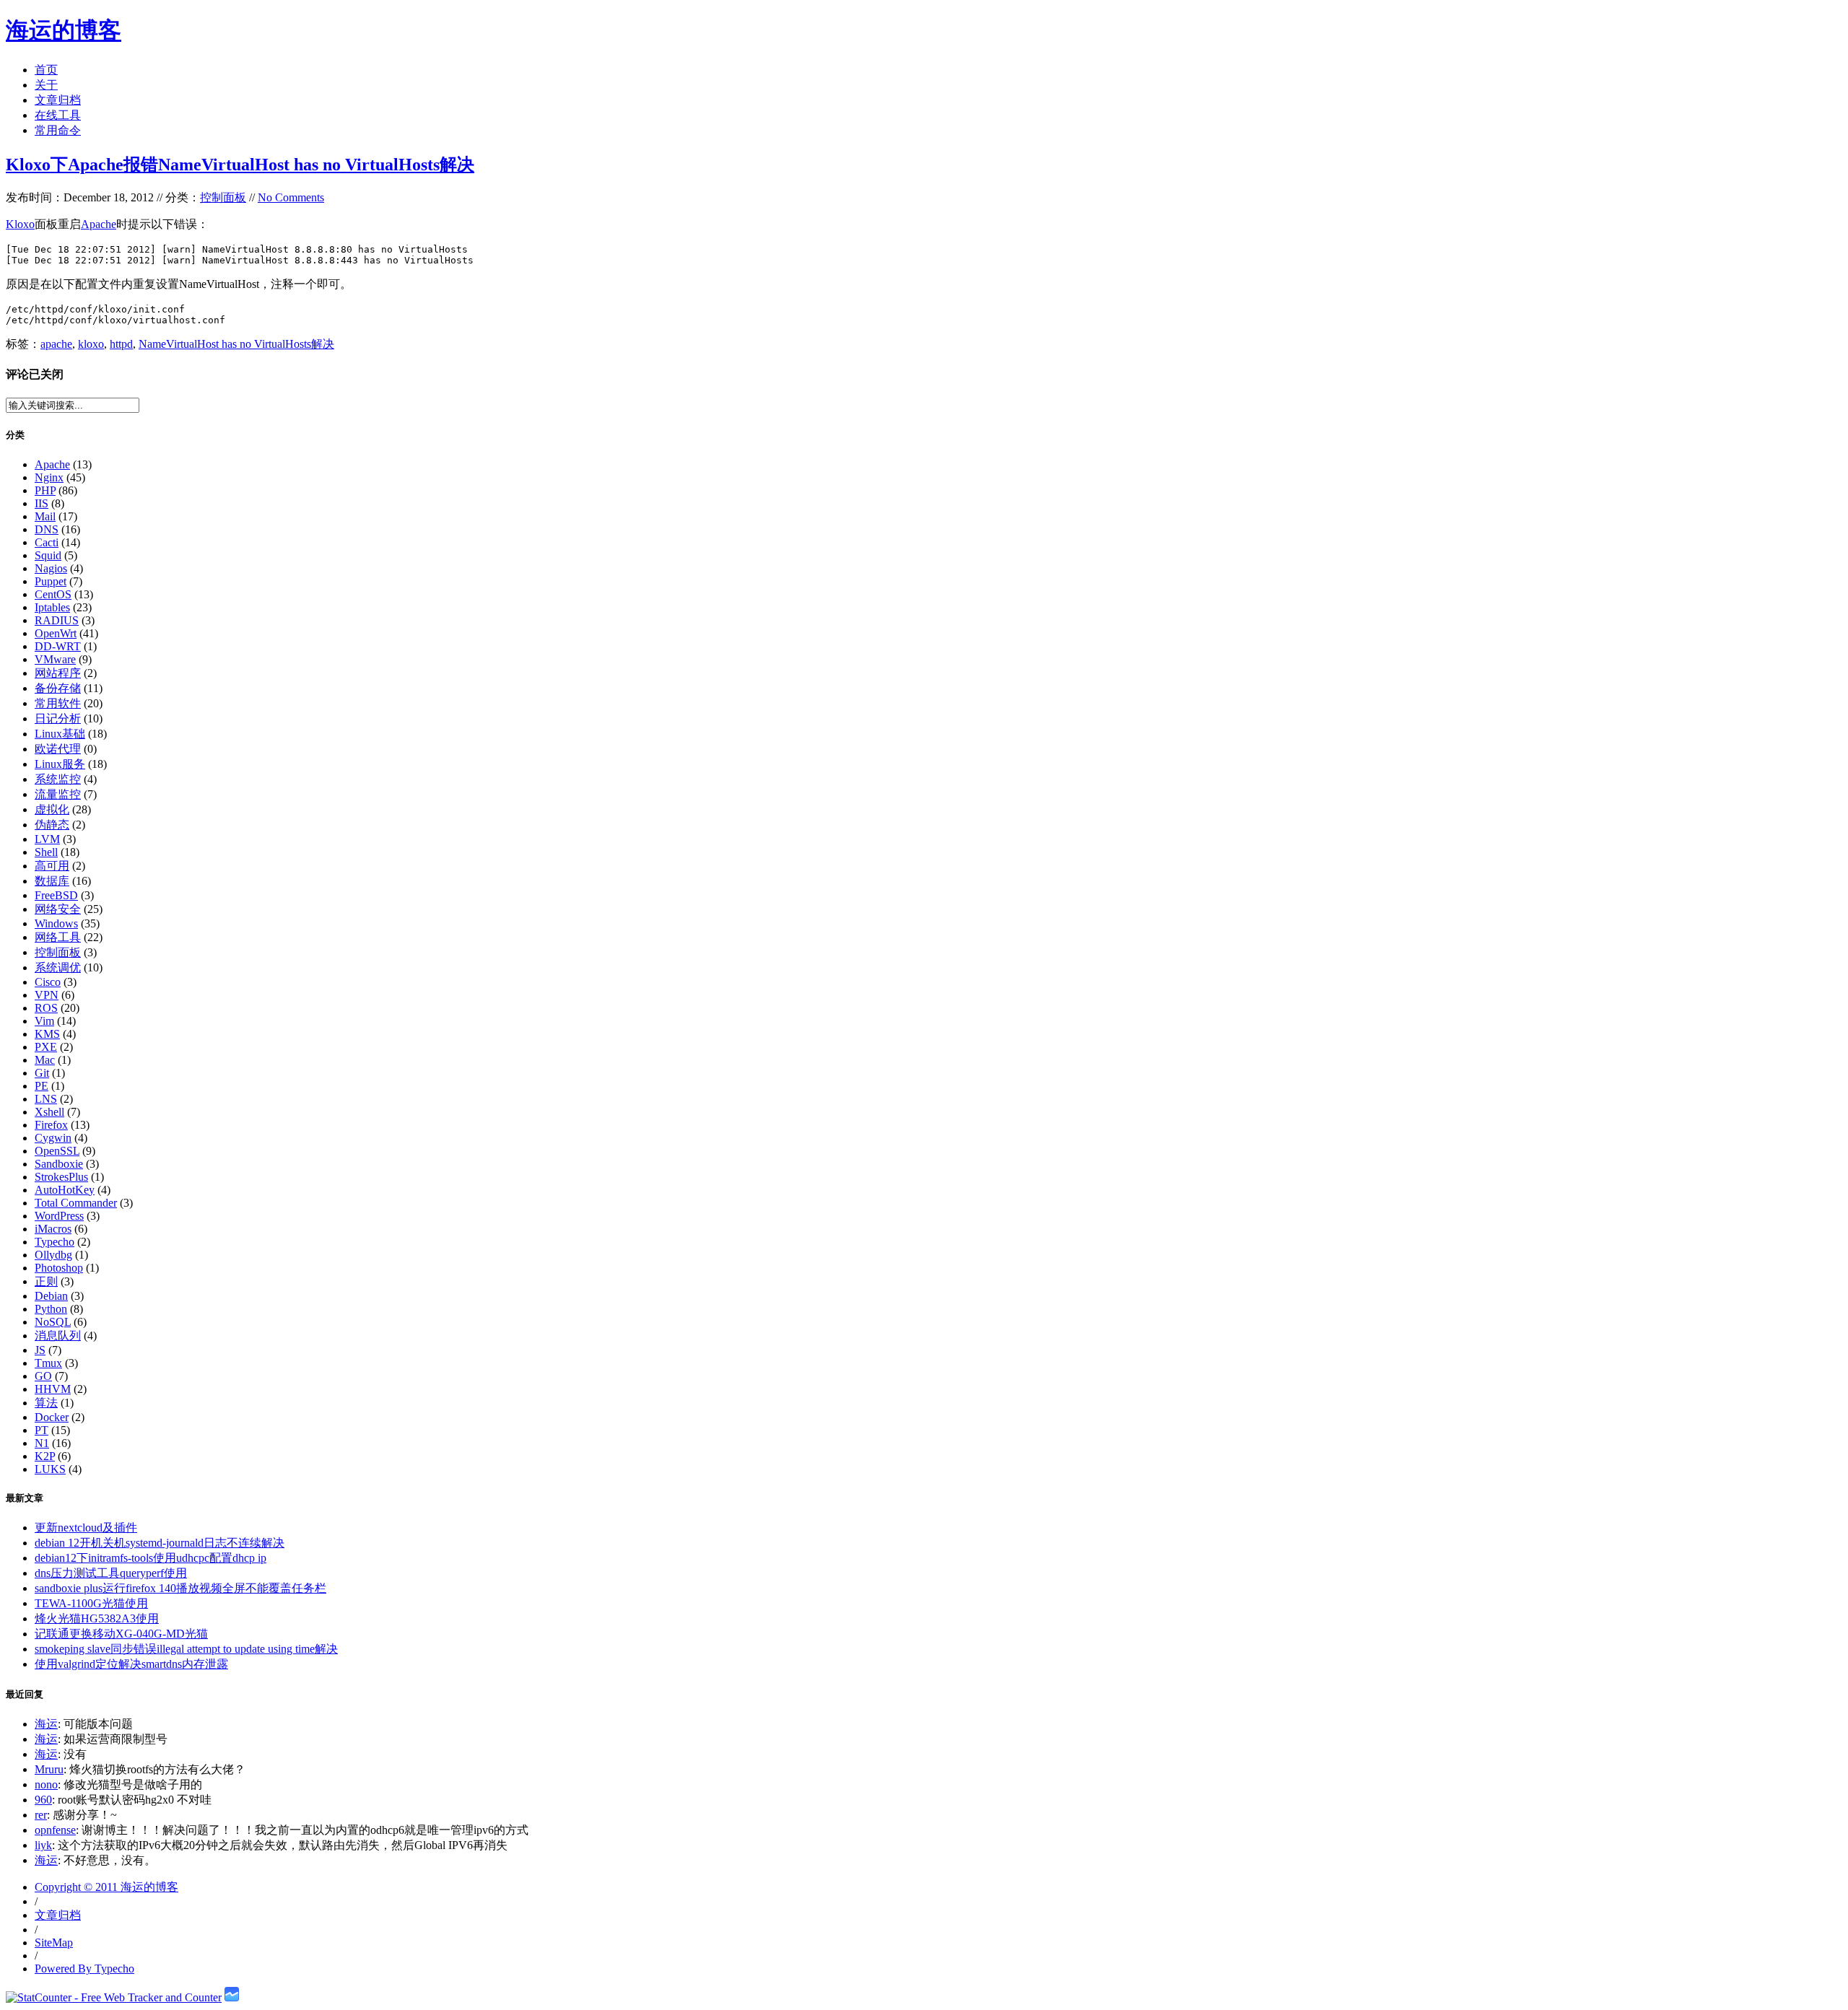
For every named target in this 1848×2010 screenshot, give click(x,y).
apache (56, 344)
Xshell (49, 1112)
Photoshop (59, 1268)
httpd (121, 344)
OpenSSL (57, 1151)
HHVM (53, 1389)
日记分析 (58, 718)
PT (42, 1430)
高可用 (52, 866)
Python (51, 1309)
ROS (46, 1008)
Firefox (51, 1125)
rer (41, 1815)
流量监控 (58, 794)
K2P (45, 1456)
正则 (46, 1281)
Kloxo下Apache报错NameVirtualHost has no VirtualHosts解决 (240, 165)
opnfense (55, 1830)
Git (42, 1073)
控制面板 (223, 197)
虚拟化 (52, 809)
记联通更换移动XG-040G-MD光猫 (121, 1634)
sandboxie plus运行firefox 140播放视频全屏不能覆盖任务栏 (180, 1588)
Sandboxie (59, 1164)
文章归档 (58, 100)
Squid (48, 555)
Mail (45, 516)
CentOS (53, 594)
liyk (43, 1845)
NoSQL (53, 1322)
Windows (56, 923)
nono (46, 1784)
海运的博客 (64, 30)
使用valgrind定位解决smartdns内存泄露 (131, 1664)
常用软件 (58, 703)
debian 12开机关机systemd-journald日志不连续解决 (160, 1543)
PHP (45, 490)
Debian (51, 1296)
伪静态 (52, 825)
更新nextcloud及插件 (86, 1528)
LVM (47, 839)
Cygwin (53, 1138)
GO (43, 1376)
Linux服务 (60, 764)
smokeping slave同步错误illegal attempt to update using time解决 (186, 1649)
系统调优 (58, 967)
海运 (46, 1724)
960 (43, 1800)
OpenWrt (56, 633)
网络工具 (58, 937)
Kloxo (20, 224)
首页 (46, 70)
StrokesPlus (61, 1177)
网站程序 (58, 673)
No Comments (291, 197)
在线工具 (58, 115)
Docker (52, 1417)
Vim (44, 1021)
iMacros (53, 1229)
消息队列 (58, 1336)
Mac (45, 1060)
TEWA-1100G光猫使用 (91, 1603)
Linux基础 (60, 734)
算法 (46, 1403)
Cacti (47, 542)
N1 (42, 1443)
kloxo (91, 344)
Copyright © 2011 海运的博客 (106, 1887)
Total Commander (76, 1203)
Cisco (48, 982)
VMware (55, 659)
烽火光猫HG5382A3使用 (97, 1618)
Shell (46, 852)
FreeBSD (56, 895)
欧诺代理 (58, 749)
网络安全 (58, 909)
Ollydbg (53, 1255)
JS (40, 1350)
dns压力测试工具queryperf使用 (111, 1573)
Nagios (51, 568)
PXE (46, 1047)
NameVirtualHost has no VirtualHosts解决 (236, 344)
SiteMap (54, 1943)
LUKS (50, 1469)
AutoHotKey (65, 1190)
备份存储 (58, 688)
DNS (47, 529)
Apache (99, 224)
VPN (47, 995)
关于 (46, 85)
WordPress (59, 1216)
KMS (47, 1034)
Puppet (51, 581)
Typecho (55, 1242)
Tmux (48, 1363)
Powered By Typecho (84, 1969)
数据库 (52, 881)
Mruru (49, 1769)
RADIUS (57, 620)
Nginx (49, 477)
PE (42, 1086)
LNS (46, 1099)
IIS (42, 503)
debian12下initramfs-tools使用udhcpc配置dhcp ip (151, 1558)
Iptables (52, 607)
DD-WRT (58, 646)
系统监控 (58, 779)
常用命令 (58, 130)
